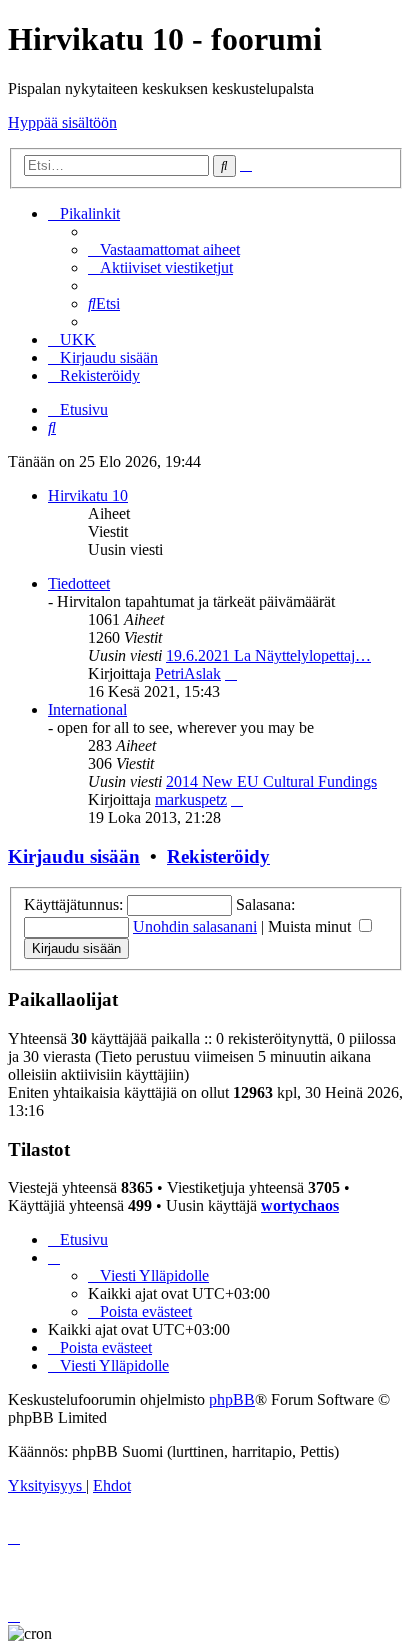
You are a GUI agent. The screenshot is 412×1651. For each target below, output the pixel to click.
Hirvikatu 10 (88, 495)
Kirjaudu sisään (74, 856)
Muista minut (311, 926)
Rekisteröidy (218, 856)
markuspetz (191, 799)
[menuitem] (164, 249)
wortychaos (300, 1205)
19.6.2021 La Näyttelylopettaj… (268, 655)
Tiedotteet (79, 583)
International (87, 709)
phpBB (232, 1399)
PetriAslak (188, 673)
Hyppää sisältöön (62, 122)
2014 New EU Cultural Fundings (271, 781)
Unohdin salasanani (195, 926)
